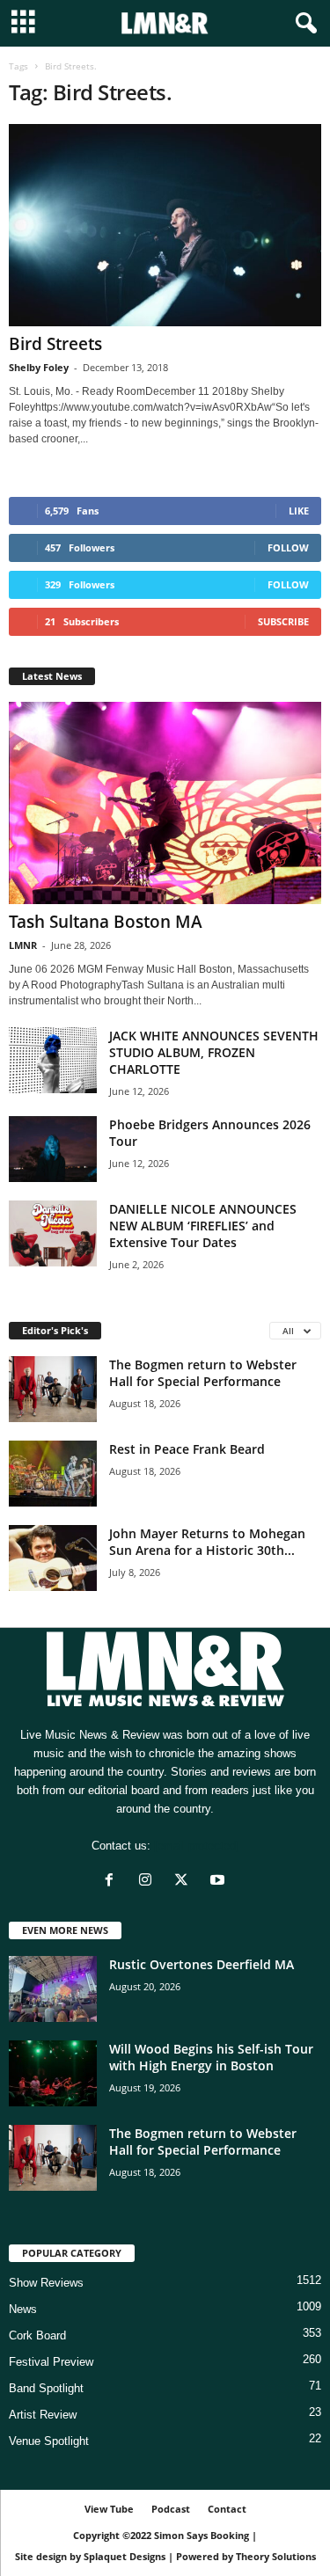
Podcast (171, 2509)
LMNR (23, 945)
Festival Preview (51, 2362)
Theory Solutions (276, 2556)
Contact (227, 2509)
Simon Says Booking (202, 2535)
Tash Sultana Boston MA (106, 922)
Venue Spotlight (49, 2441)
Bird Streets (55, 344)
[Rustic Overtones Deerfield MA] (53, 1989)
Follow (288, 547)
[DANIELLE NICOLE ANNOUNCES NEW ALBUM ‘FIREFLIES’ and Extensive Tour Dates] (53, 1233)
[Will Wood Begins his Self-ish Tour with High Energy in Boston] (53, 2073)
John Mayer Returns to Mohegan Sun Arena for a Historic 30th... (207, 1542)
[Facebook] (113, 1882)
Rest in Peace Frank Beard (187, 1449)
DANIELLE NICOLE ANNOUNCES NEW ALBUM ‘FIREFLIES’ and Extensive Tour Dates (203, 1226)
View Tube (109, 2509)
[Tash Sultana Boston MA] (165, 803)
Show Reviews (46, 2283)
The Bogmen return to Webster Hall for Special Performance (203, 1373)
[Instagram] (149, 1882)
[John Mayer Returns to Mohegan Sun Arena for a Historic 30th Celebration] (53, 1558)
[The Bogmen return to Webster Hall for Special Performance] (53, 1389)
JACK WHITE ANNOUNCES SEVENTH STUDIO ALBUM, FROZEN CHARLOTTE (214, 1052)
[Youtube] (220, 1882)
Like (299, 511)
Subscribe (283, 621)
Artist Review (43, 2415)
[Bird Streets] (165, 225)
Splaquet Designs (125, 2556)
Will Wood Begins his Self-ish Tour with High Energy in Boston (211, 2057)
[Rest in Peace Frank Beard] (53, 1474)
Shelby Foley (39, 367)
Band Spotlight (46, 2388)
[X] (185, 1882)
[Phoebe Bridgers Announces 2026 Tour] (53, 1149)
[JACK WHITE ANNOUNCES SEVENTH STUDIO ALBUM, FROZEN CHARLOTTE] (53, 1060)
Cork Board (37, 2335)
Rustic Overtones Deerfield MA (202, 1964)
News (23, 2309)
